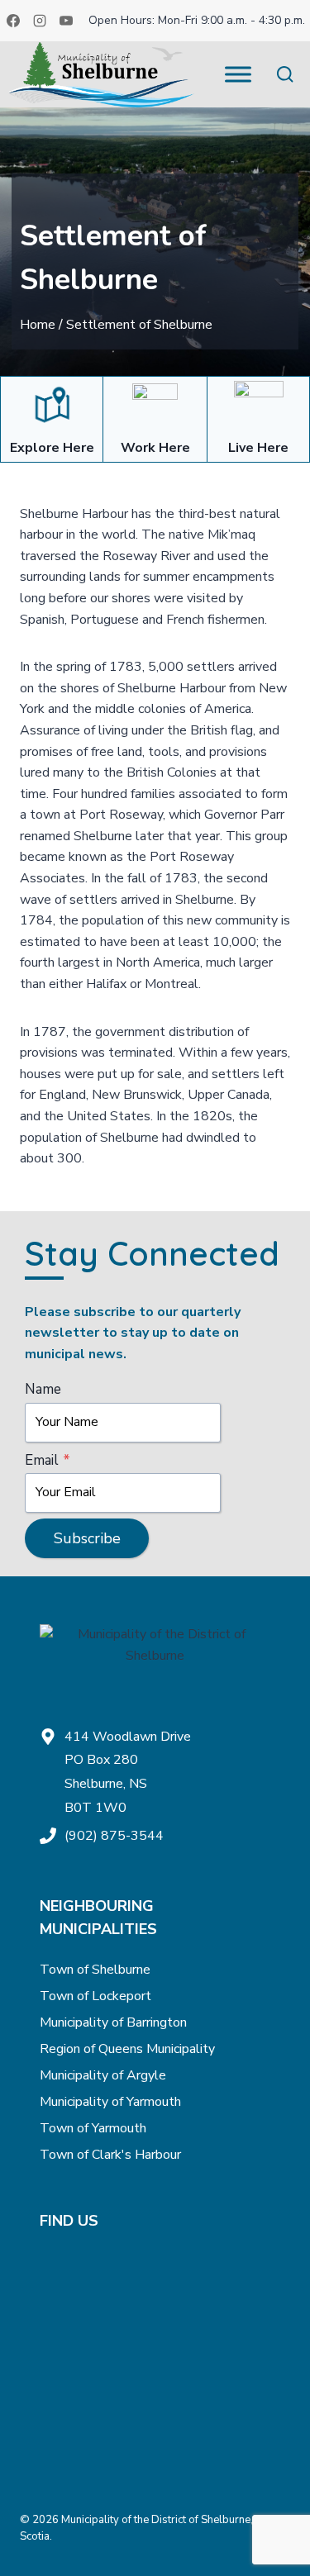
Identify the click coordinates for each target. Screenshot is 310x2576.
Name (43, 1389)
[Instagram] (40, 21)
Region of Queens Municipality (127, 2049)
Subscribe (87, 1538)
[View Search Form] (285, 75)
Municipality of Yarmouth (110, 2102)
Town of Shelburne (95, 1970)
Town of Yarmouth (93, 2128)
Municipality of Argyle (103, 2075)
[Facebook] (13, 21)
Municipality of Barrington (113, 2022)
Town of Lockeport (95, 1996)
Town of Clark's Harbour (110, 2155)
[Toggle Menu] (238, 74)
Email (48, 1460)
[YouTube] (66, 21)
